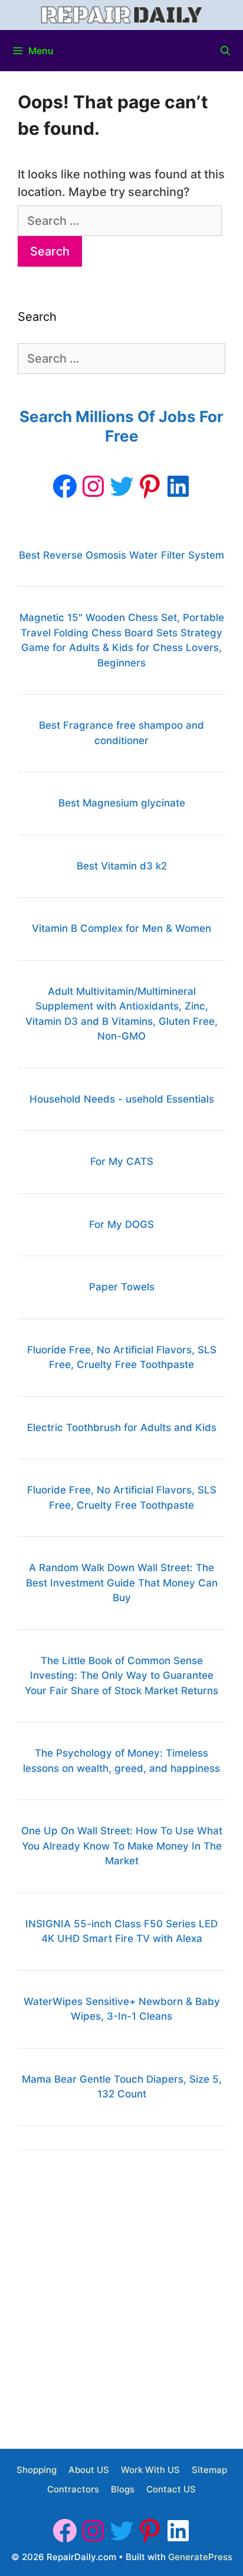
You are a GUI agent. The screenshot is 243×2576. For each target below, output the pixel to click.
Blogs (123, 2489)
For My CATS (122, 1161)
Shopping (37, 2470)
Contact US (171, 2489)
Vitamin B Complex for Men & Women (121, 928)
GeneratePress (200, 2557)
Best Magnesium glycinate (122, 803)
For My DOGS (121, 1224)
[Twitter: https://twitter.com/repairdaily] (121, 486)
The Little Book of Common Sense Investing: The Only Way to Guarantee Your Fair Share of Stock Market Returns (121, 1676)
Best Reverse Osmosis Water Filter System (121, 555)
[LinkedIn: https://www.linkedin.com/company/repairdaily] (178, 486)
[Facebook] (65, 486)
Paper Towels (122, 1287)
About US (89, 2470)
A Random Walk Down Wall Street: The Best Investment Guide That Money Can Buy (122, 1583)
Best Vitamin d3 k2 (122, 866)
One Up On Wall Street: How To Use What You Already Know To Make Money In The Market (122, 1846)
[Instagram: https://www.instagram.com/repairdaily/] (93, 486)
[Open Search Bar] (225, 51)
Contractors (73, 2489)
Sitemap (209, 2470)
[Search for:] (120, 221)
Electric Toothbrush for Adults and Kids (122, 1428)
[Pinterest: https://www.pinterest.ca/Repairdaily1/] (150, 486)
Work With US (150, 2470)
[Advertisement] (121, 2295)
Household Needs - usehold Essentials (122, 1099)
